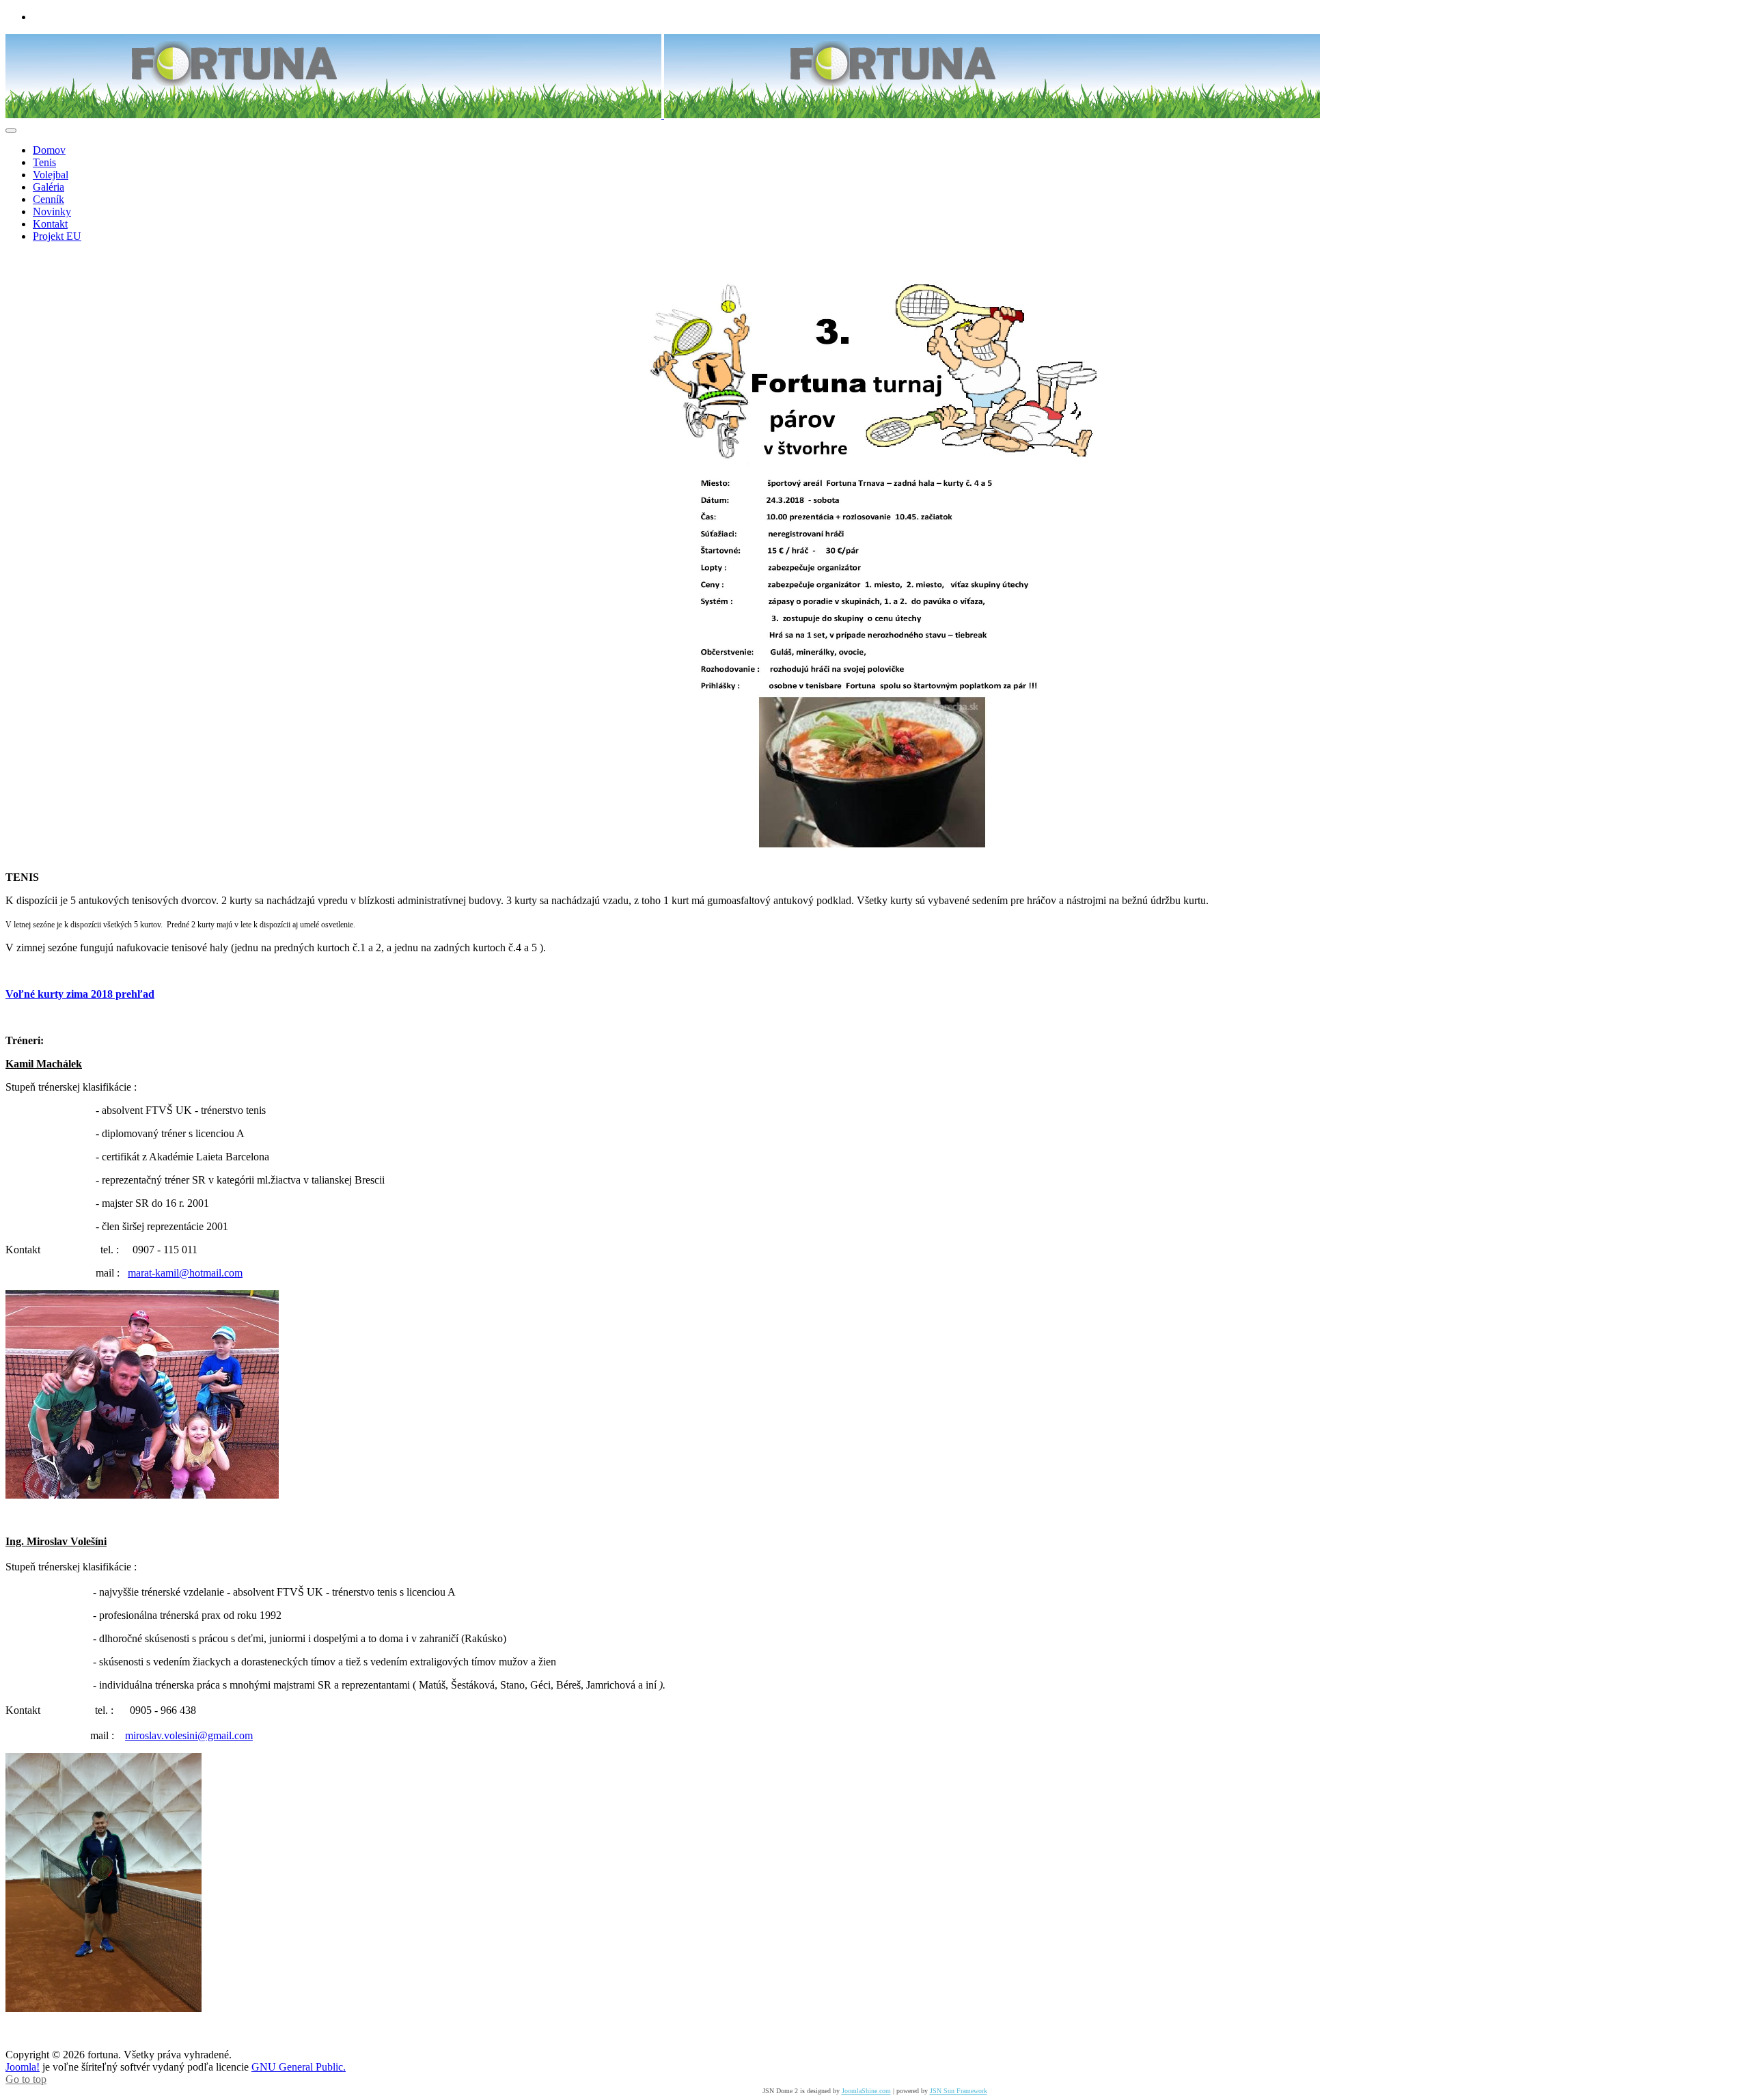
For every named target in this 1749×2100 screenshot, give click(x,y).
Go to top (26, 2079)
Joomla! (23, 2067)
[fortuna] (663, 114)
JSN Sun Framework (959, 2091)
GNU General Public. (299, 2067)
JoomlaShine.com (866, 2091)
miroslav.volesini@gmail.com (189, 1735)
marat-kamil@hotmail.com (185, 1273)
